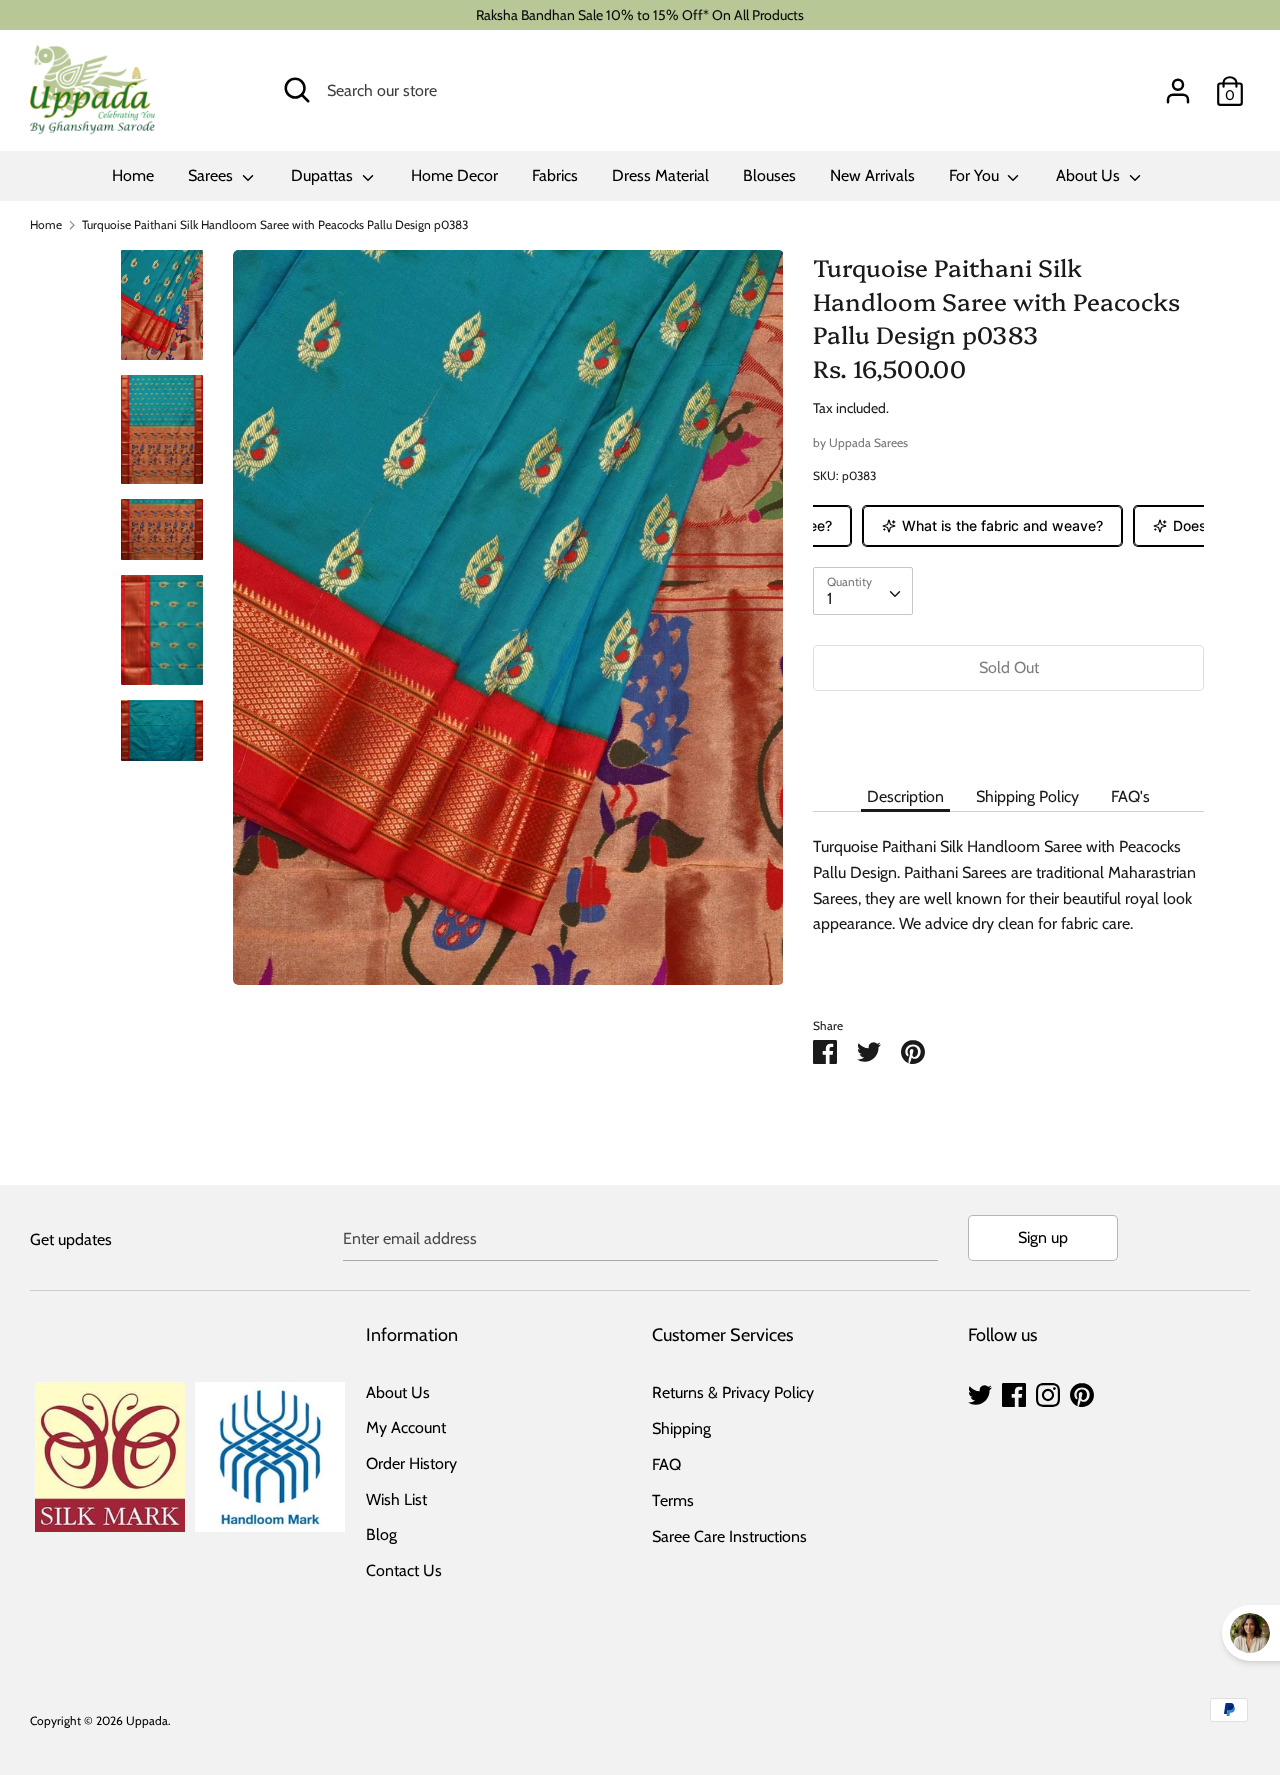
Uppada (147, 1720)
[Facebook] (1014, 1392)
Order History (411, 1463)
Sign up (1043, 1237)
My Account (406, 1427)
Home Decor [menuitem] (454, 175)
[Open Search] (297, 90)
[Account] (1178, 83)
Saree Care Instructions (729, 1536)
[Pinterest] (1082, 1392)
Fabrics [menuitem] (555, 175)
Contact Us (404, 1570)
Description (905, 796)
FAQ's (1130, 796)
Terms (673, 1500)
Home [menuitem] (133, 175)
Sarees (212, 175)
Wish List (396, 1499)
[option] (508, 625)
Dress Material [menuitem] (660, 175)
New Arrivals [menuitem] (872, 175)
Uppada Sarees (868, 442)
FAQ (666, 1464)
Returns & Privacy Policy (733, 1392)
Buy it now (1009, 727)
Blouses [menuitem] (769, 175)
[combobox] (863, 591)
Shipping (681, 1428)
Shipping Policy (1027, 796)
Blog (381, 1534)
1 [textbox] (829, 598)
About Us (1090, 175)
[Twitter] (980, 1392)
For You (976, 175)
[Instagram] (1048, 1392)
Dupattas (324, 175)
